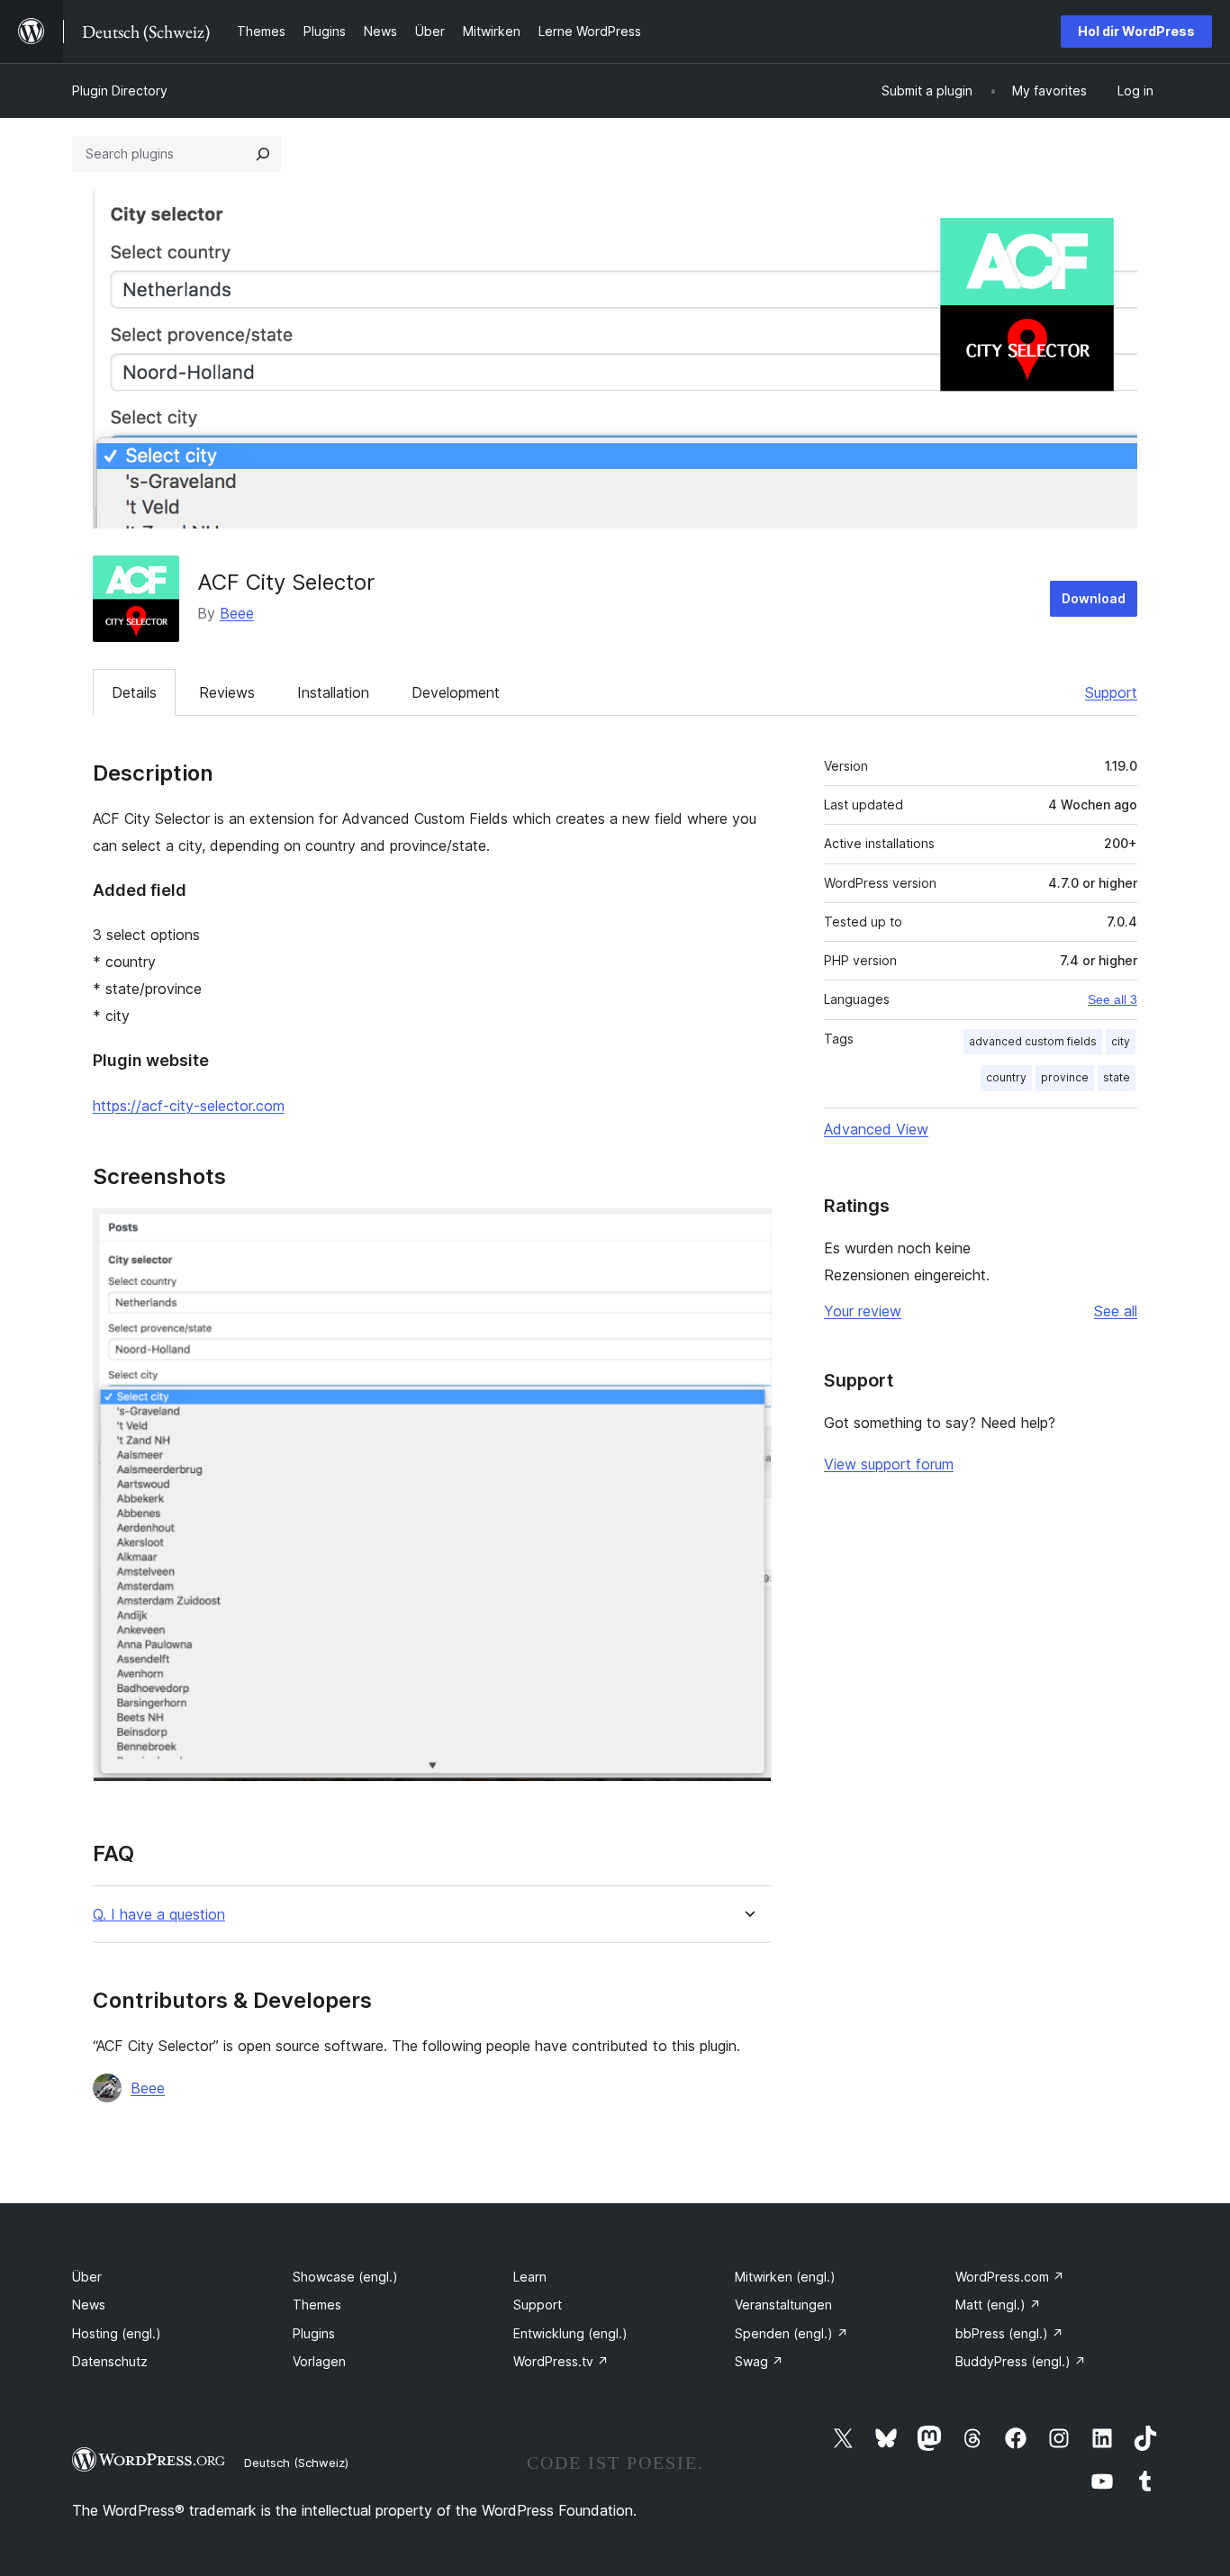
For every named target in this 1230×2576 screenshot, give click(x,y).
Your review (863, 1311)
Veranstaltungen (783, 2305)
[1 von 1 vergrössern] (747, 1233)
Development (456, 692)
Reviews (227, 692)
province (1065, 1077)
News (89, 2305)
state (1117, 1077)
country (1006, 1077)
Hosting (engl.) (117, 2333)
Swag (759, 2361)
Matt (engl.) (998, 2305)
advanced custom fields (1033, 1041)
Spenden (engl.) (791, 2333)
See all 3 (1112, 999)
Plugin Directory (120, 90)
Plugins (314, 2333)
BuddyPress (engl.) (1021, 2361)
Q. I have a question (159, 1915)
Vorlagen (319, 2361)
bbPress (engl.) (1009, 2333)
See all (1116, 1311)
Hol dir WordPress (1136, 31)
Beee (237, 613)
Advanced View (876, 1129)
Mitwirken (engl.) (785, 2277)
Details (134, 692)
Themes (317, 2305)
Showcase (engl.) (345, 2277)
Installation (333, 692)
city (1121, 1041)
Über (87, 2277)
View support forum (889, 1464)
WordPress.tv (561, 2361)
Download (1094, 598)
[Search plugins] (263, 154)
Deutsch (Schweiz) (296, 2463)
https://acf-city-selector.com (189, 1106)
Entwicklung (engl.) (570, 2333)
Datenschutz (110, 2361)
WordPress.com (1010, 2277)
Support (1111, 692)
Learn (530, 2277)
